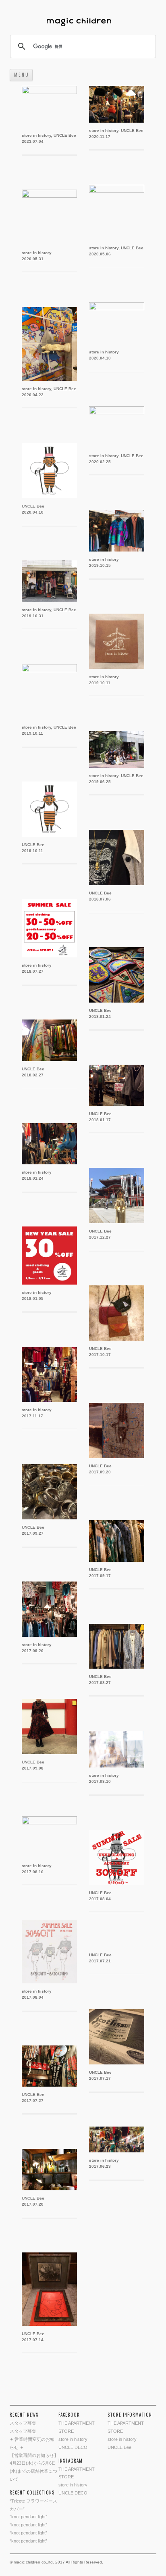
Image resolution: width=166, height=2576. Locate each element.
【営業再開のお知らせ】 (34, 2455)
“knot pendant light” (28, 2517)
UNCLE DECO (73, 2447)
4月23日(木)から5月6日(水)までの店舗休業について (33, 2471)
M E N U (21, 75)
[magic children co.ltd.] (83, 23)
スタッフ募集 (23, 2423)
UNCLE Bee (65, 135)
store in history (36, 135)
